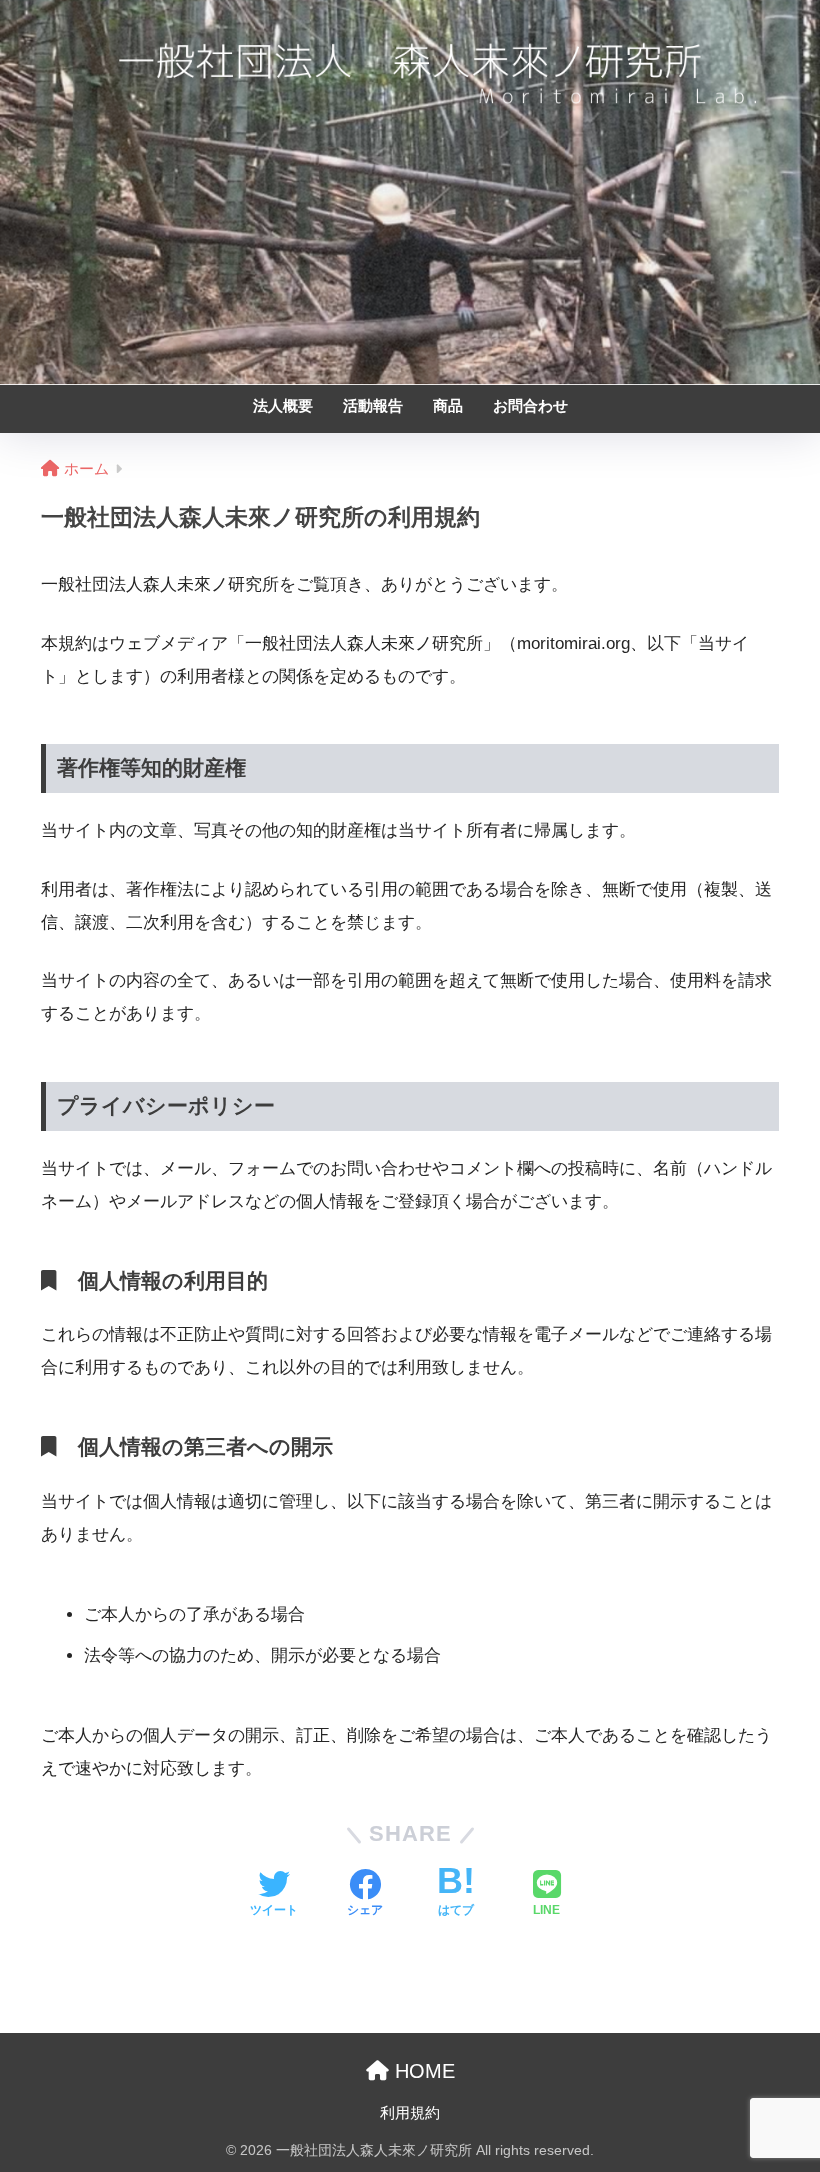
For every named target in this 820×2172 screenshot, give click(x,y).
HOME (422, 2071)
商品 (448, 405)
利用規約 (410, 2113)
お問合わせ (530, 405)
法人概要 (283, 405)
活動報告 (373, 405)
